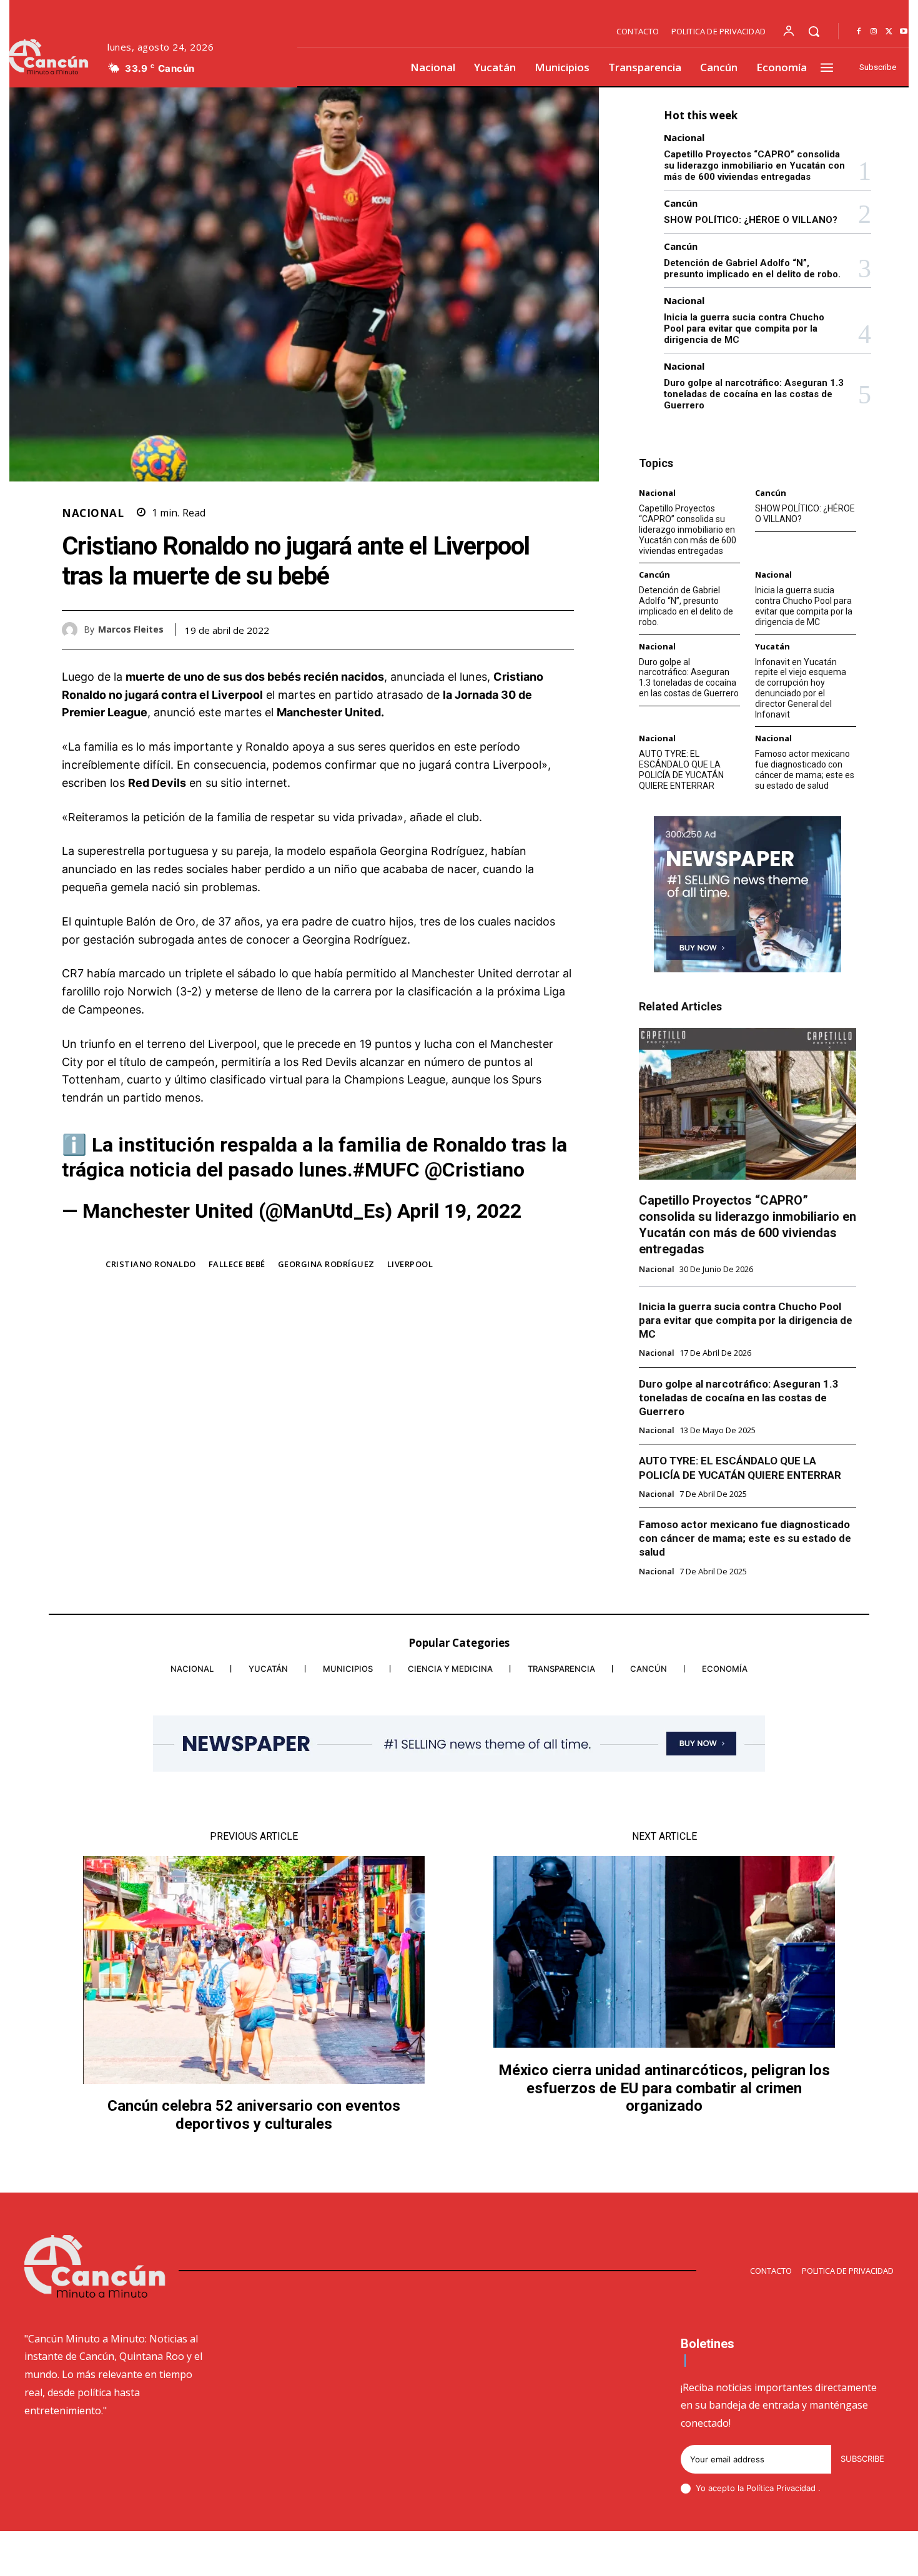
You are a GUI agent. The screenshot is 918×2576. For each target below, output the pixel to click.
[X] (889, 32)
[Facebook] (859, 32)
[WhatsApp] (561, 629)
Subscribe (862, 2459)
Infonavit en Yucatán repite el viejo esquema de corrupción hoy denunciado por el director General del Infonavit (801, 688)
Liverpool (410, 1264)
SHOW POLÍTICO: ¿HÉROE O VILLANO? (751, 220)
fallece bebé (237, 1264)
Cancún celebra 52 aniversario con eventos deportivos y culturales (254, 2115)
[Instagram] (874, 32)
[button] (814, 31)
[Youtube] (904, 32)
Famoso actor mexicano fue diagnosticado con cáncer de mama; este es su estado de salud (805, 769)
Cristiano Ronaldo (151, 1264)
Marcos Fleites (131, 630)
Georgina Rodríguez (326, 1264)
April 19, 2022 (459, 1211)
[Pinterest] (533, 629)
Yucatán (772, 647)
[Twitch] (829, 2555)
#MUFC (386, 1170)
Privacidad (797, 2488)
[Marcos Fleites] (73, 630)
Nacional (93, 513)
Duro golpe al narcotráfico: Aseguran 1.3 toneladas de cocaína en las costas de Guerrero (754, 394)
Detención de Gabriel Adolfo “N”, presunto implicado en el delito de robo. (752, 269)
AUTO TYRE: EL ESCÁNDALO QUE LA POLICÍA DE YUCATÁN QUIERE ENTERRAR (681, 769)
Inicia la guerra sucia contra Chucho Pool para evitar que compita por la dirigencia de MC (744, 328)
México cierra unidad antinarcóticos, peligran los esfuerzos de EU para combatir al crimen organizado (664, 2088)
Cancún (681, 203)
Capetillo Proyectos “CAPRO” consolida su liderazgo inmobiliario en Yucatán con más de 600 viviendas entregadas (754, 165)
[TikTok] (799, 2555)
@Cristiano (475, 1170)
